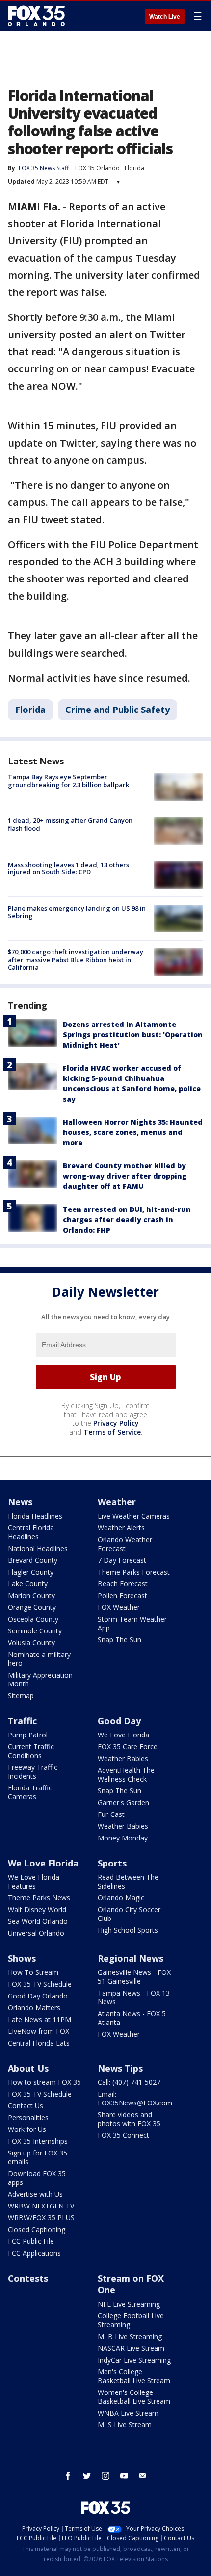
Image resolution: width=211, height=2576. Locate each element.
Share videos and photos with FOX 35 (129, 2119)
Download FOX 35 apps (37, 2178)
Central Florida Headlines (31, 1532)
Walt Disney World (37, 1909)
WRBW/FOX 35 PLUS (41, 2218)
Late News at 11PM (40, 2019)
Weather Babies (123, 1758)
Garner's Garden (123, 1802)
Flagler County (31, 1572)
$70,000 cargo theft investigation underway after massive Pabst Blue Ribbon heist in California (76, 959)
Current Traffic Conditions (31, 1751)
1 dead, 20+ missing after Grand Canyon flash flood (70, 824)
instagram (105, 2476)
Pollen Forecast (122, 1595)
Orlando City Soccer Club (129, 1914)
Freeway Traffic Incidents (33, 1772)
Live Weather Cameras (134, 1516)
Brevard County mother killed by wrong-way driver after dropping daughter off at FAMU (125, 1176)
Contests (28, 2278)
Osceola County (33, 1619)
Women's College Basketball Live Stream (134, 2397)
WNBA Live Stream (128, 2413)
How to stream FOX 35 (44, 2082)
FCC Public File (31, 2241)
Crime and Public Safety (118, 710)
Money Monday (123, 1838)
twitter (87, 2476)
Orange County (32, 1607)
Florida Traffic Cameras (30, 1792)
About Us (28, 2068)
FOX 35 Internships (38, 2141)
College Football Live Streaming (131, 2320)
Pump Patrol (28, 1735)
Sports (112, 1863)
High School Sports (128, 1930)
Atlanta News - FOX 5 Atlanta (132, 2018)
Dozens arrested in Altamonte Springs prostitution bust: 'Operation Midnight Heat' (133, 1035)
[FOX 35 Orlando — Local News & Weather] (36, 16)
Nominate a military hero (39, 1659)
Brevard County (33, 1560)
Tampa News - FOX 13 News (134, 1997)
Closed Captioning (37, 2229)
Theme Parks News (39, 1898)
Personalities (28, 2117)
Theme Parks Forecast (134, 1572)
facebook (68, 2476)
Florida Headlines (35, 1516)
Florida (134, 168)
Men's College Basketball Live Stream (134, 2376)
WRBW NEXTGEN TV (41, 2206)
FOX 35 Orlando (97, 168)
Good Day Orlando (38, 1996)
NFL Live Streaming (129, 2304)
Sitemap (21, 1695)
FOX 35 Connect (123, 2135)
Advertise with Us (35, 2194)
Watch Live (165, 17)
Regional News (131, 1958)
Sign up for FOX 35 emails (38, 2157)
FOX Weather (119, 1607)
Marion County (31, 1595)
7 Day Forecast (122, 1560)
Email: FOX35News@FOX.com (135, 2098)
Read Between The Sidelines (128, 1881)
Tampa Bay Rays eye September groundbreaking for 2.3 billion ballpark (68, 781)
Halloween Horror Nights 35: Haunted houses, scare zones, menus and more (133, 1132)
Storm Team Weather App (132, 1623)
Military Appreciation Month (40, 1679)
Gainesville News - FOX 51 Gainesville (134, 1977)
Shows (22, 1958)
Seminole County (35, 1631)
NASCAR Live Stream (131, 2348)
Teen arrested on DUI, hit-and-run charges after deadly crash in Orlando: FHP (127, 1220)
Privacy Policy (116, 1423)
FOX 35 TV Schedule (40, 1984)
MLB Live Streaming (130, 2336)
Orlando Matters (34, 2008)
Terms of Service (112, 1432)
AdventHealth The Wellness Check (126, 1774)
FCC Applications (34, 2253)
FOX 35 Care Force (128, 1747)
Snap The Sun (119, 1640)
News (20, 1502)
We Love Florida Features (34, 1881)
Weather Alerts (121, 1528)
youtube (124, 2476)
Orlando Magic (121, 1898)
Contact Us (26, 2106)
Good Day (119, 1721)
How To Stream (33, 1972)
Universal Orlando (36, 1933)
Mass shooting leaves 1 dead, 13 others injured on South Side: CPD (68, 868)
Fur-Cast (111, 1814)
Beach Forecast (123, 1584)
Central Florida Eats (39, 2043)
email (143, 2476)
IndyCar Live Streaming (134, 2360)
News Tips (120, 2068)
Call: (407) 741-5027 (129, 2082)
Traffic (22, 1721)
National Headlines (38, 1548)
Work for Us (27, 2129)
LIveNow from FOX (39, 2031)
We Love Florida (123, 1735)
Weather (117, 1502)
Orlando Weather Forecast (125, 1544)
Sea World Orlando (38, 1921)
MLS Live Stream (125, 2425)
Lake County (28, 1584)
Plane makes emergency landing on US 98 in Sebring (77, 912)
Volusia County (31, 1643)
